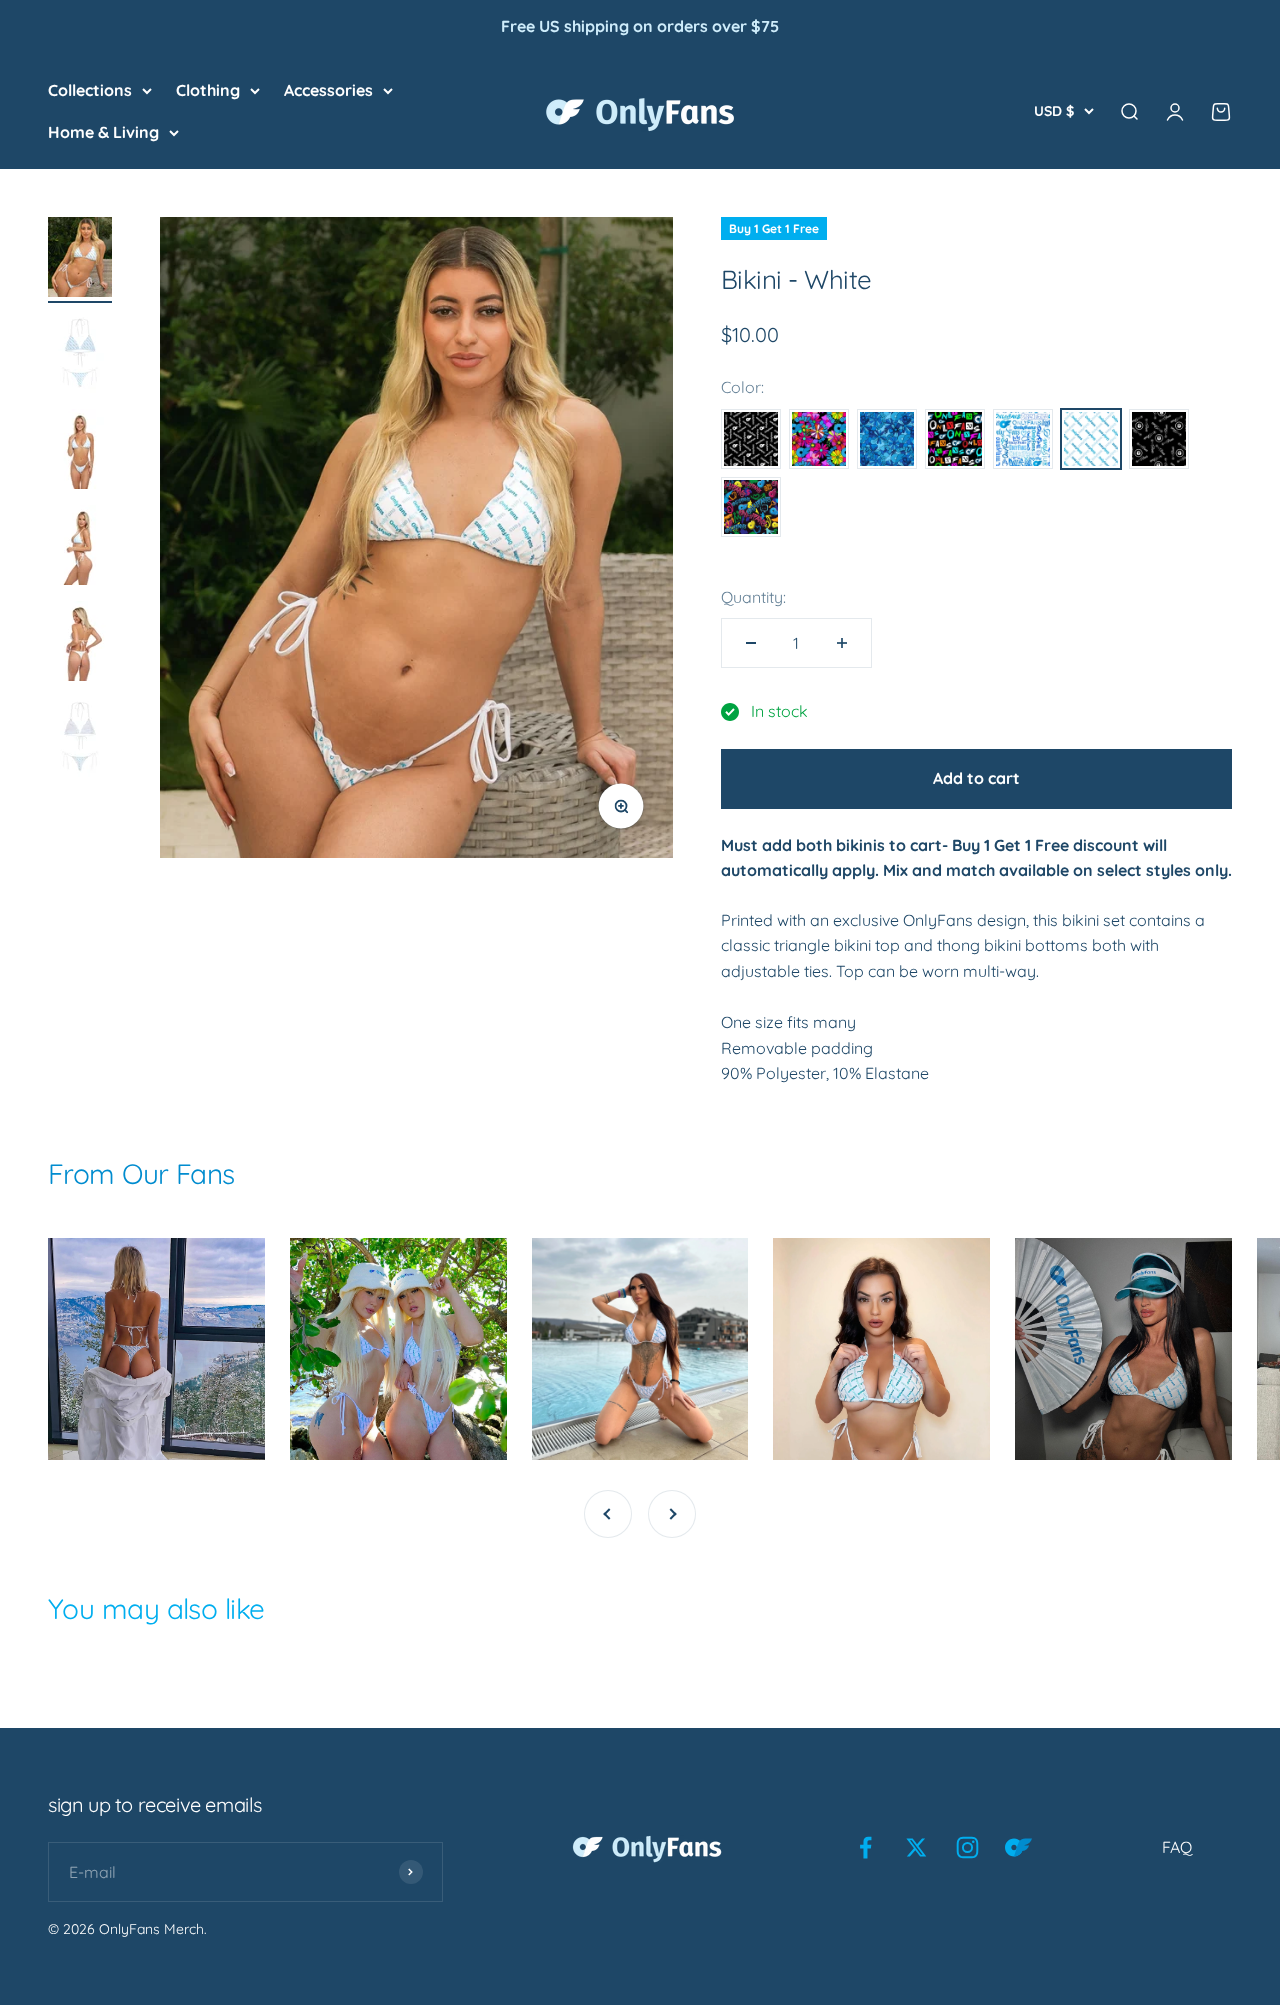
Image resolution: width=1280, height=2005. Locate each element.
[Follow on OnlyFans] (1018, 1847)
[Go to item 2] (80, 356)
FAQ (1177, 1847)
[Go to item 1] (80, 260)
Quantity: (753, 597)
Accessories (328, 90)
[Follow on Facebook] (865, 1847)
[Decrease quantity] (751, 643)
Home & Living (103, 131)
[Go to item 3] (80, 452)
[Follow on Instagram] (967, 1847)
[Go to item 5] (80, 644)
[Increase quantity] (842, 643)
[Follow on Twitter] (916, 1847)
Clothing (208, 90)
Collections (90, 90)
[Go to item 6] (80, 740)
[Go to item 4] (80, 548)
